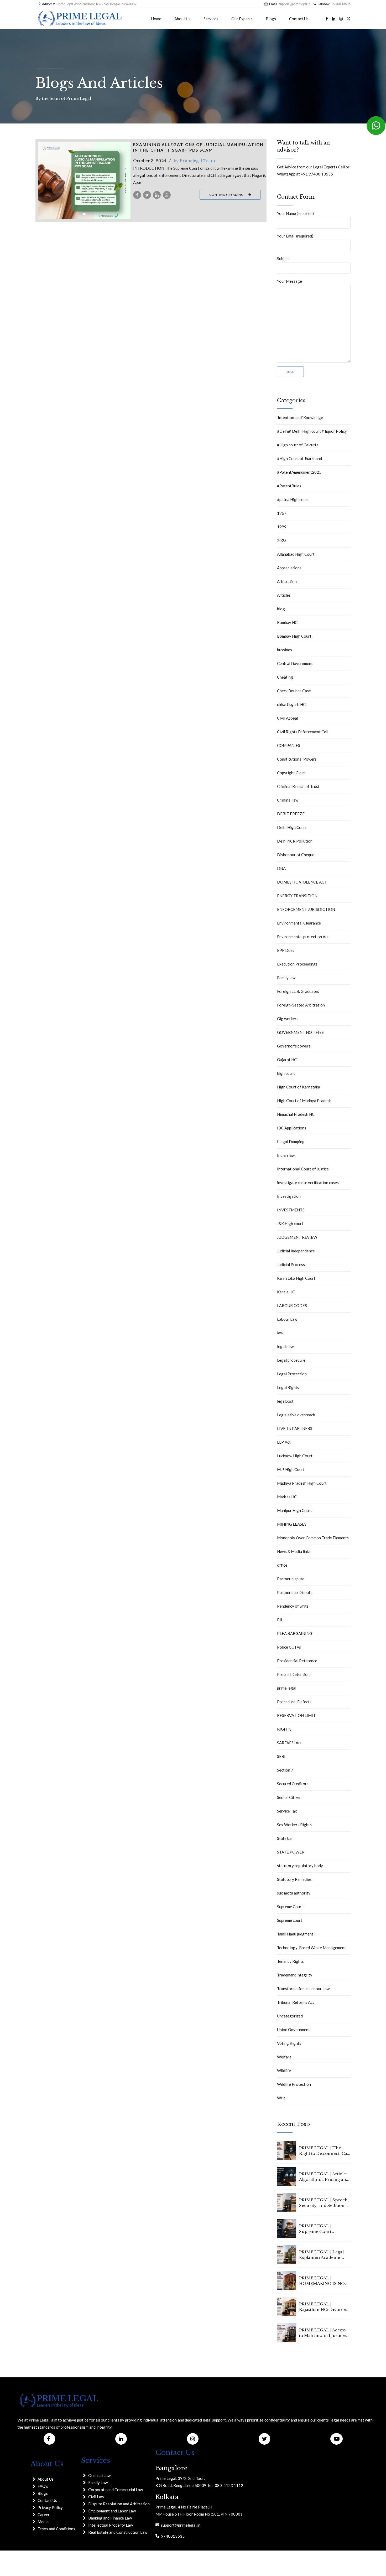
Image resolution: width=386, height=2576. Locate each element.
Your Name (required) (295, 213)
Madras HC (287, 1497)
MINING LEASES (292, 1524)
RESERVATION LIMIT (296, 1715)
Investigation (289, 1196)
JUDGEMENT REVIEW (297, 1237)
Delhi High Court (292, 827)
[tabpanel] (84, 181)
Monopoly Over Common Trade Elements (313, 1538)
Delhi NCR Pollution (295, 841)
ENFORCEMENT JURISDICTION (306, 909)
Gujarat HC (287, 1060)
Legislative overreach (296, 1415)
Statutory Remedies (294, 1879)
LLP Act (284, 1442)
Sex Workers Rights (294, 1825)
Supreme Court (290, 1907)
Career (44, 2515)
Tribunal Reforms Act (296, 2002)
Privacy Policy (50, 2507)
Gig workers (288, 1019)
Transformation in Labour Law (303, 1989)
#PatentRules (289, 486)
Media (43, 2522)
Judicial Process (291, 1264)
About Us (182, 19)
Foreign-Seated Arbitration (301, 1005)
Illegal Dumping (291, 1142)
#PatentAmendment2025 (299, 472)
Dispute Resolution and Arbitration (119, 2504)
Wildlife (284, 2071)
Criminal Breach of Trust (298, 786)
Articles (284, 595)
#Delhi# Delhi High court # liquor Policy (312, 431)
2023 (282, 540)
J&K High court (290, 1224)
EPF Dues (286, 950)
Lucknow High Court (295, 1456)
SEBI (281, 1756)
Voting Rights (289, 2043)
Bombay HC (287, 622)
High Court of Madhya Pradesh (304, 1101)
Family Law (98, 2482)
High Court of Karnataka (299, 1087)
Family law (286, 978)
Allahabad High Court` (296, 554)
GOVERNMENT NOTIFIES (300, 1032)
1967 (282, 513)
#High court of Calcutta (298, 445)
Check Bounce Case (294, 691)
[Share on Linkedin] (157, 195)
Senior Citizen (289, 1797)
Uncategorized (290, 2016)
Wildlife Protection (294, 2084)
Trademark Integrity (295, 1975)
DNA (281, 868)
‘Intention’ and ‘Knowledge (300, 417)
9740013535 (172, 2536)
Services (211, 19)
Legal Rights (288, 1387)
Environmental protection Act (303, 937)
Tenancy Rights (290, 1961)
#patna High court (293, 499)
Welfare (284, 2057)
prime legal (287, 1688)
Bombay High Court (294, 636)
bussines (285, 650)
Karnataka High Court (296, 1278)
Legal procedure (291, 1360)
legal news (286, 1346)
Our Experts (242, 19)
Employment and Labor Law (112, 2511)
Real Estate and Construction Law (118, 2532)
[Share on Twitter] (147, 195)
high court (286, 1073)
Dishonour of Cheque (296, 855)
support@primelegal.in (180, 2525)
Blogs (271, 19)
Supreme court (290, 1920)
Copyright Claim (291, 773)
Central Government (295, 663)
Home (156, 19)
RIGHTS (284, 1729)
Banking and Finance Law (110, 2518)
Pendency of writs (293, 1606)
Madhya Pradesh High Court (302, 1483)
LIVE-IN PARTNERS (295, 1428)
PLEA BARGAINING (295, 1633)
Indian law (286, 1155)
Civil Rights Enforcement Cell (303, 732)
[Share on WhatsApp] (167, 195)
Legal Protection (292, 1374)
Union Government (293, 2030)
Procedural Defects (294, 1702)
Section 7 (285, 1770)
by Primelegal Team (194, 161)
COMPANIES (289, 745)
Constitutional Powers (297, 759)
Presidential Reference (297, 1661)
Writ (281, 2098)
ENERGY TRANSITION (297, 896)
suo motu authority (294, 1893)
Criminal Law (99, 2475)
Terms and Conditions (56, 2529)
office (282, 1565)
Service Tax (287, 1811)
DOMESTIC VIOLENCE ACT (302, 882)
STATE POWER (291, 1852)
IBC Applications (292, 1128)
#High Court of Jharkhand (299, 458)
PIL (280, 1620)
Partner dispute (291, 1579)
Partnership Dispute (295, 1592)
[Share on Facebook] (137, 195)
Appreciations (289, 568)
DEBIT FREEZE (291, 814)
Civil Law (96, 2497)
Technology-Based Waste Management (311, 1948)
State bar (285, 1838)
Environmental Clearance (299, 923)
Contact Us (299, 19)
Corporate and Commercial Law (116, 2490)
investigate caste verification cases (308, 1183)
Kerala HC (286, 1292)
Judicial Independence (296, 1251)
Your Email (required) (295, 236)
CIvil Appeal (288, 718)
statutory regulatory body (300, 1866)
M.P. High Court (291, 1469)
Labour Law (287, 1319)
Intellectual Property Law (111, 2525)
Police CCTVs (289, 1647)
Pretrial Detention (293, 1674)
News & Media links (294, 1551)
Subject (283, 259)
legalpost (285, 1401)
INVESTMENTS (291, 1210)
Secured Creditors (293, 1784)
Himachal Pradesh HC (296, 1114)
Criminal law (288, 800)
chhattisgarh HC (291, 704)
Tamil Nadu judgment (295, 1934)
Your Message (289, 281)
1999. (282, 527)
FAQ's (43, 2486)
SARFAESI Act (289, 1743)
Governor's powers (294, 1046)
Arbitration (287, 581)
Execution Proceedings (297, 964)
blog (281, 609)
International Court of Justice (303, 1169)
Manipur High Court (294, 1510)
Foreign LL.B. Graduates (298, 991)
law (280, 1333)
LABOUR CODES (292, 1305)
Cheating (285, 677)
